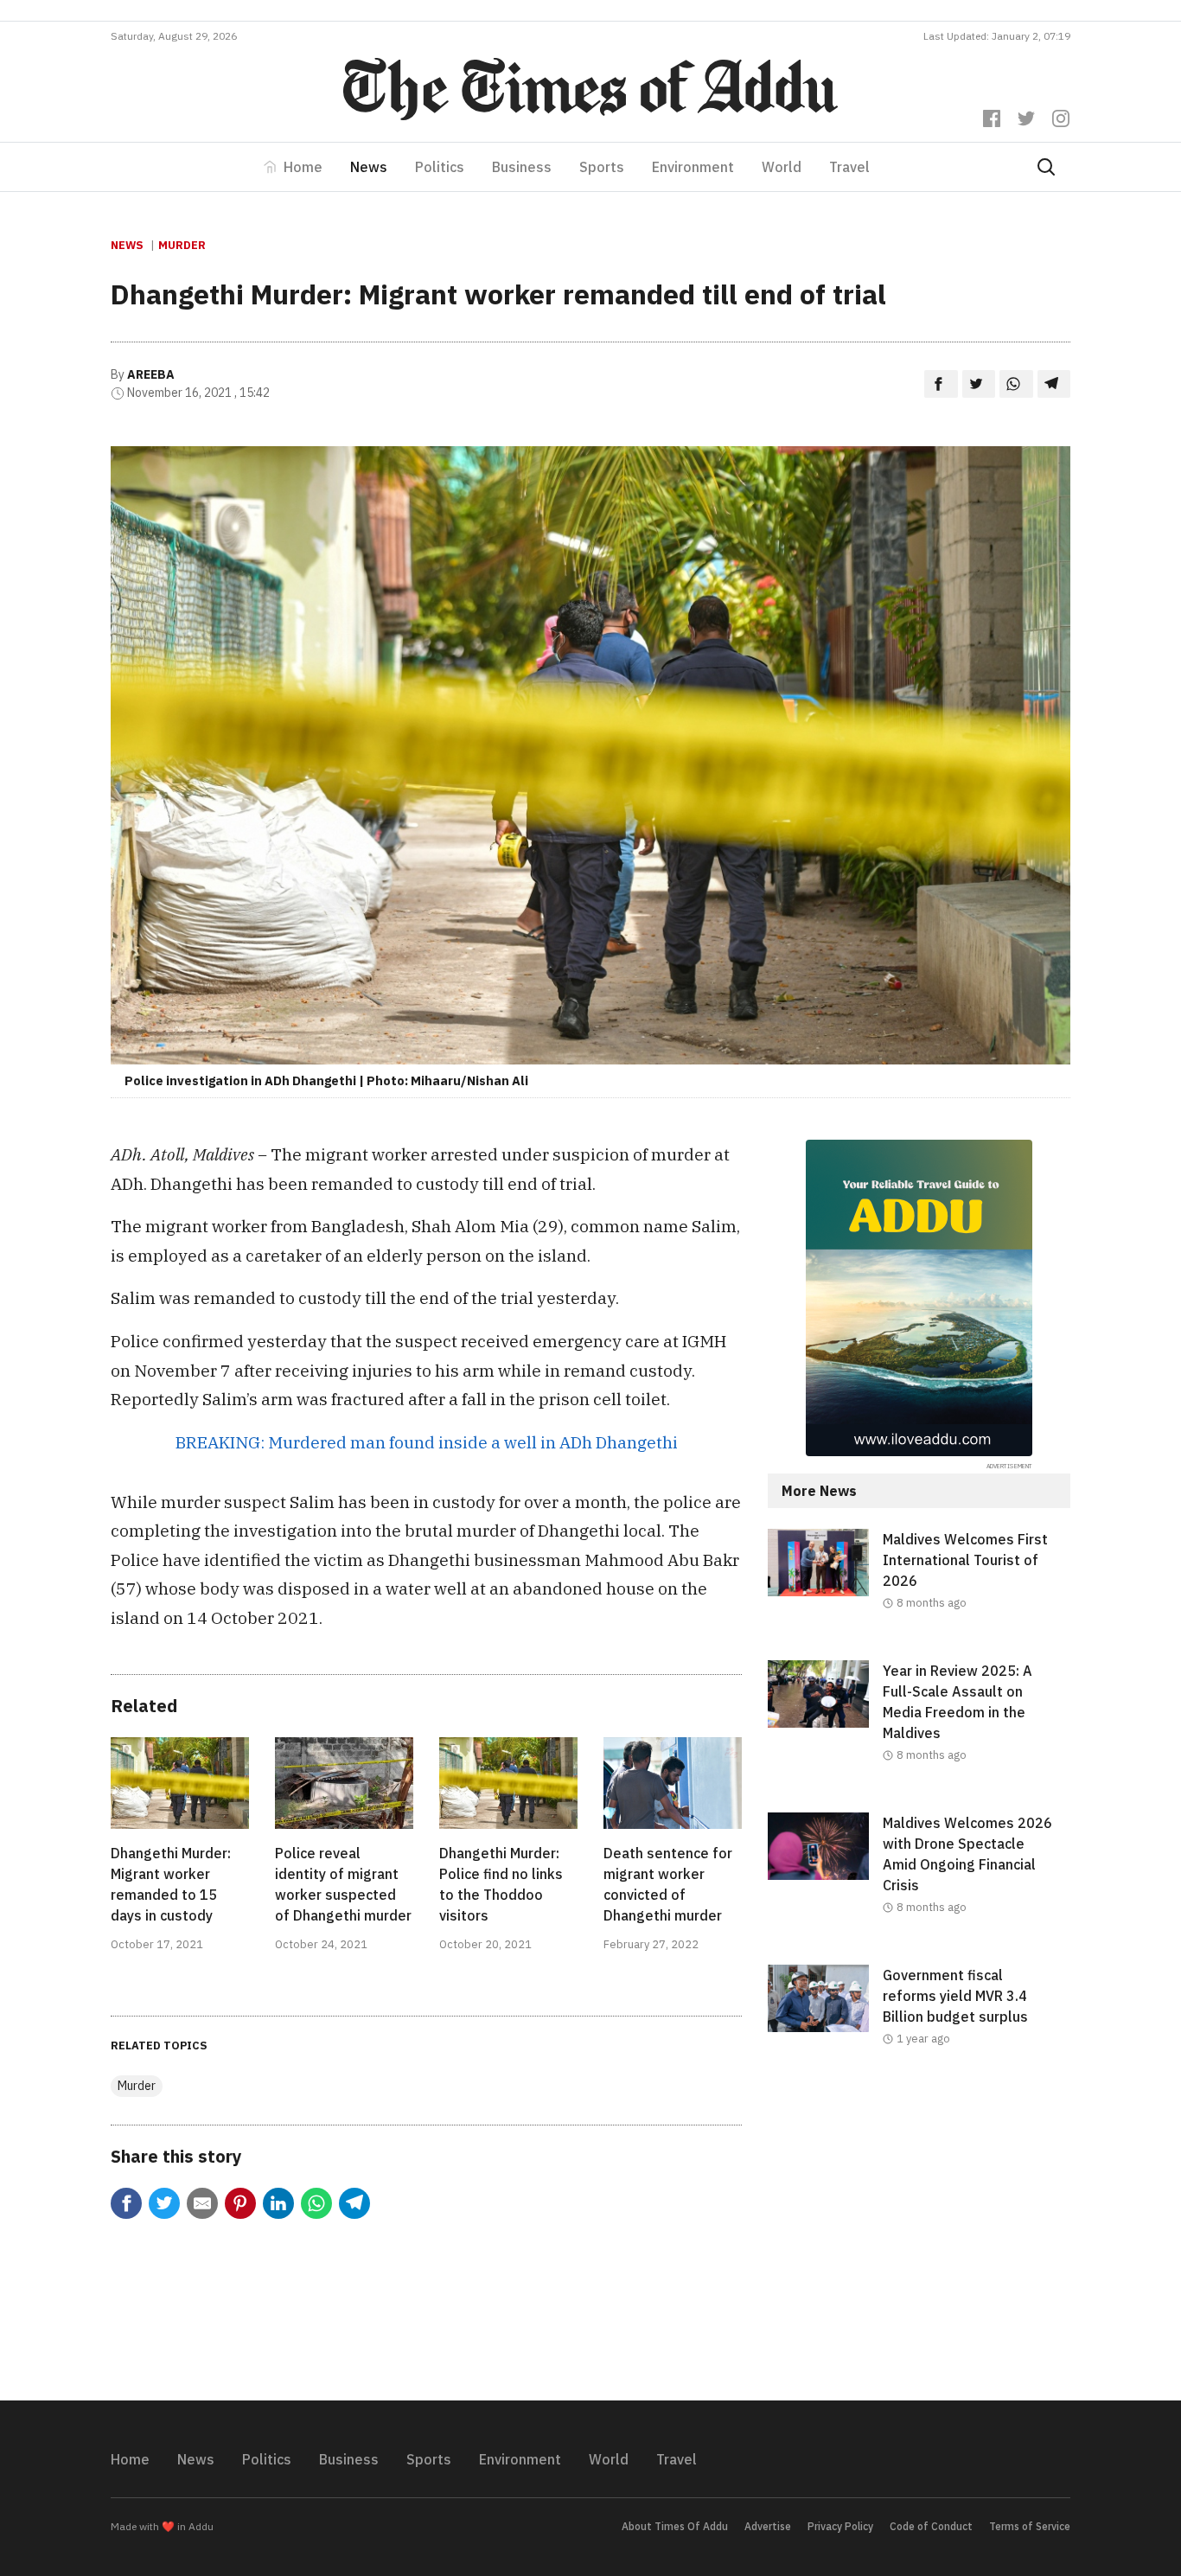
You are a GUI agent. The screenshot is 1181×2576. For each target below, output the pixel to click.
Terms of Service (1030, 2526)
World (782, 167)
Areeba (151, 374)
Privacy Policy (840, 2526)
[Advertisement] (919, 2238)
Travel (849, 167)
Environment (693, 167)
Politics (440, 167)
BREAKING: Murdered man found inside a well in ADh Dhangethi (427, 1442)
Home (303, 167)
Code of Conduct (931, 2526)
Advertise (768, 2526)
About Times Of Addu (675, 2526)
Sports (602, 167)
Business (522, 167)
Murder (182, 245)
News (369, 167)
